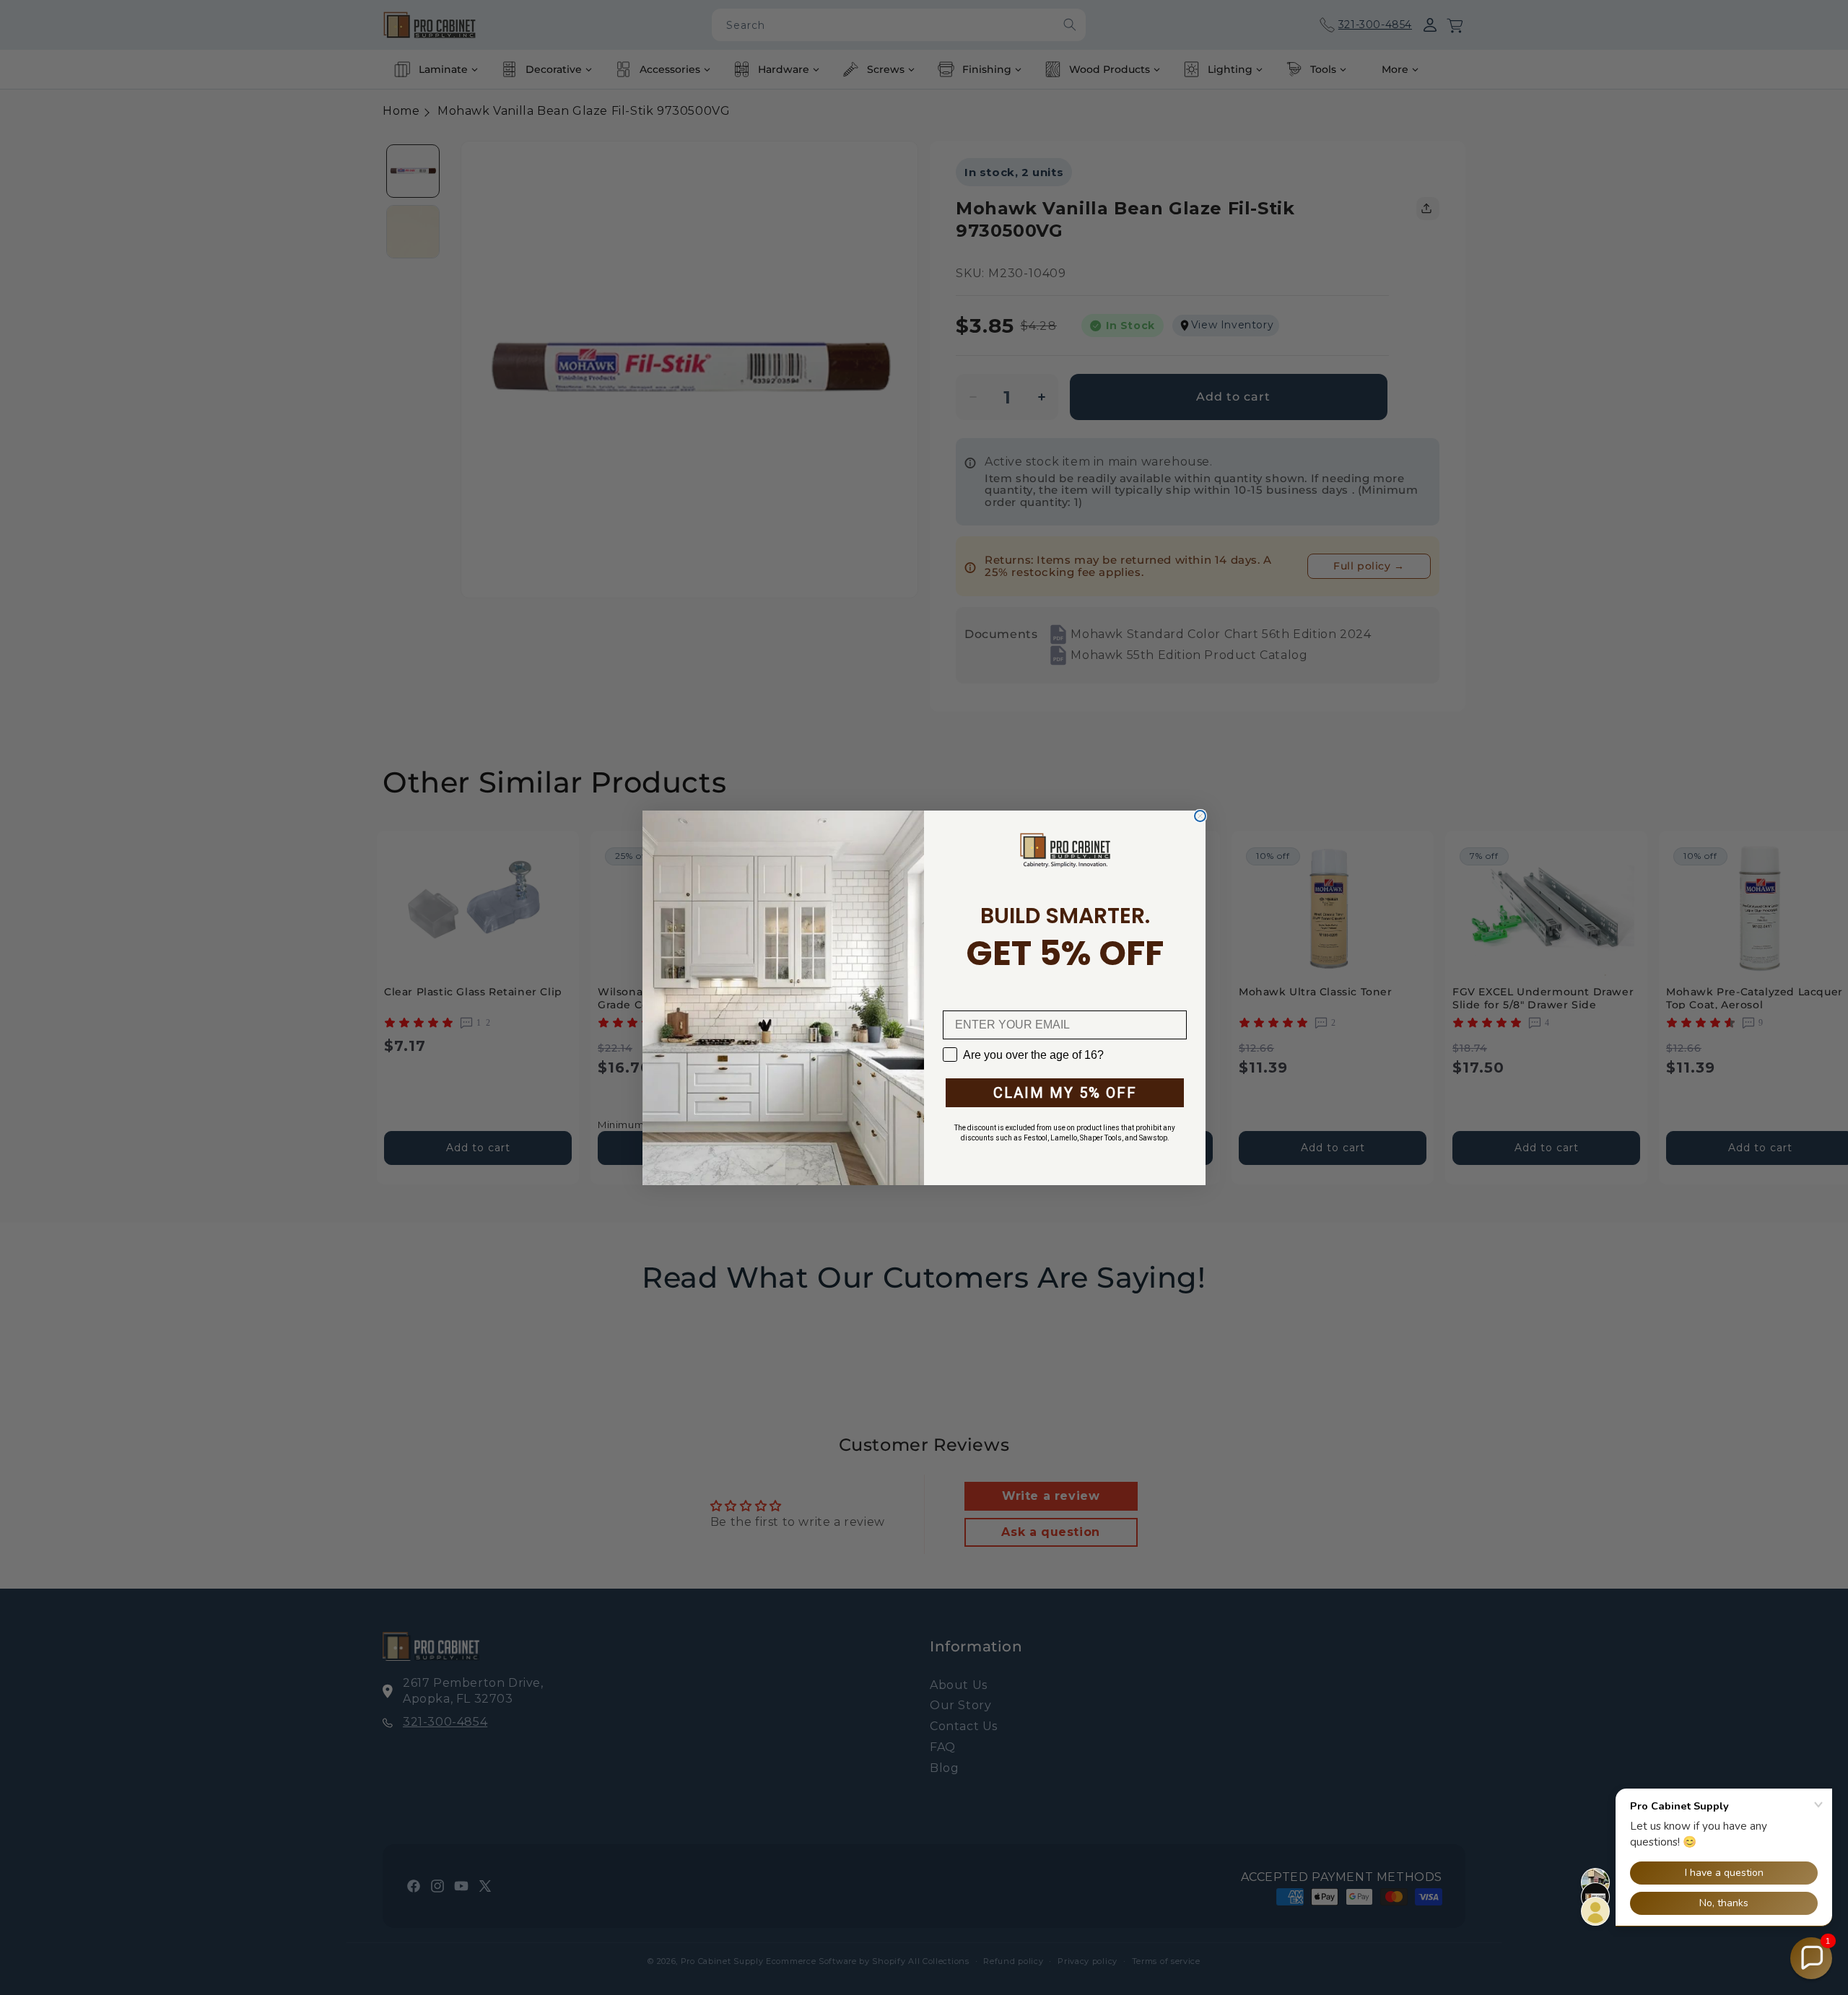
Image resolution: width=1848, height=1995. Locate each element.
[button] (1811, 1958)
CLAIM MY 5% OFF (1065, 1093)
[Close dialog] (1200, 816)
